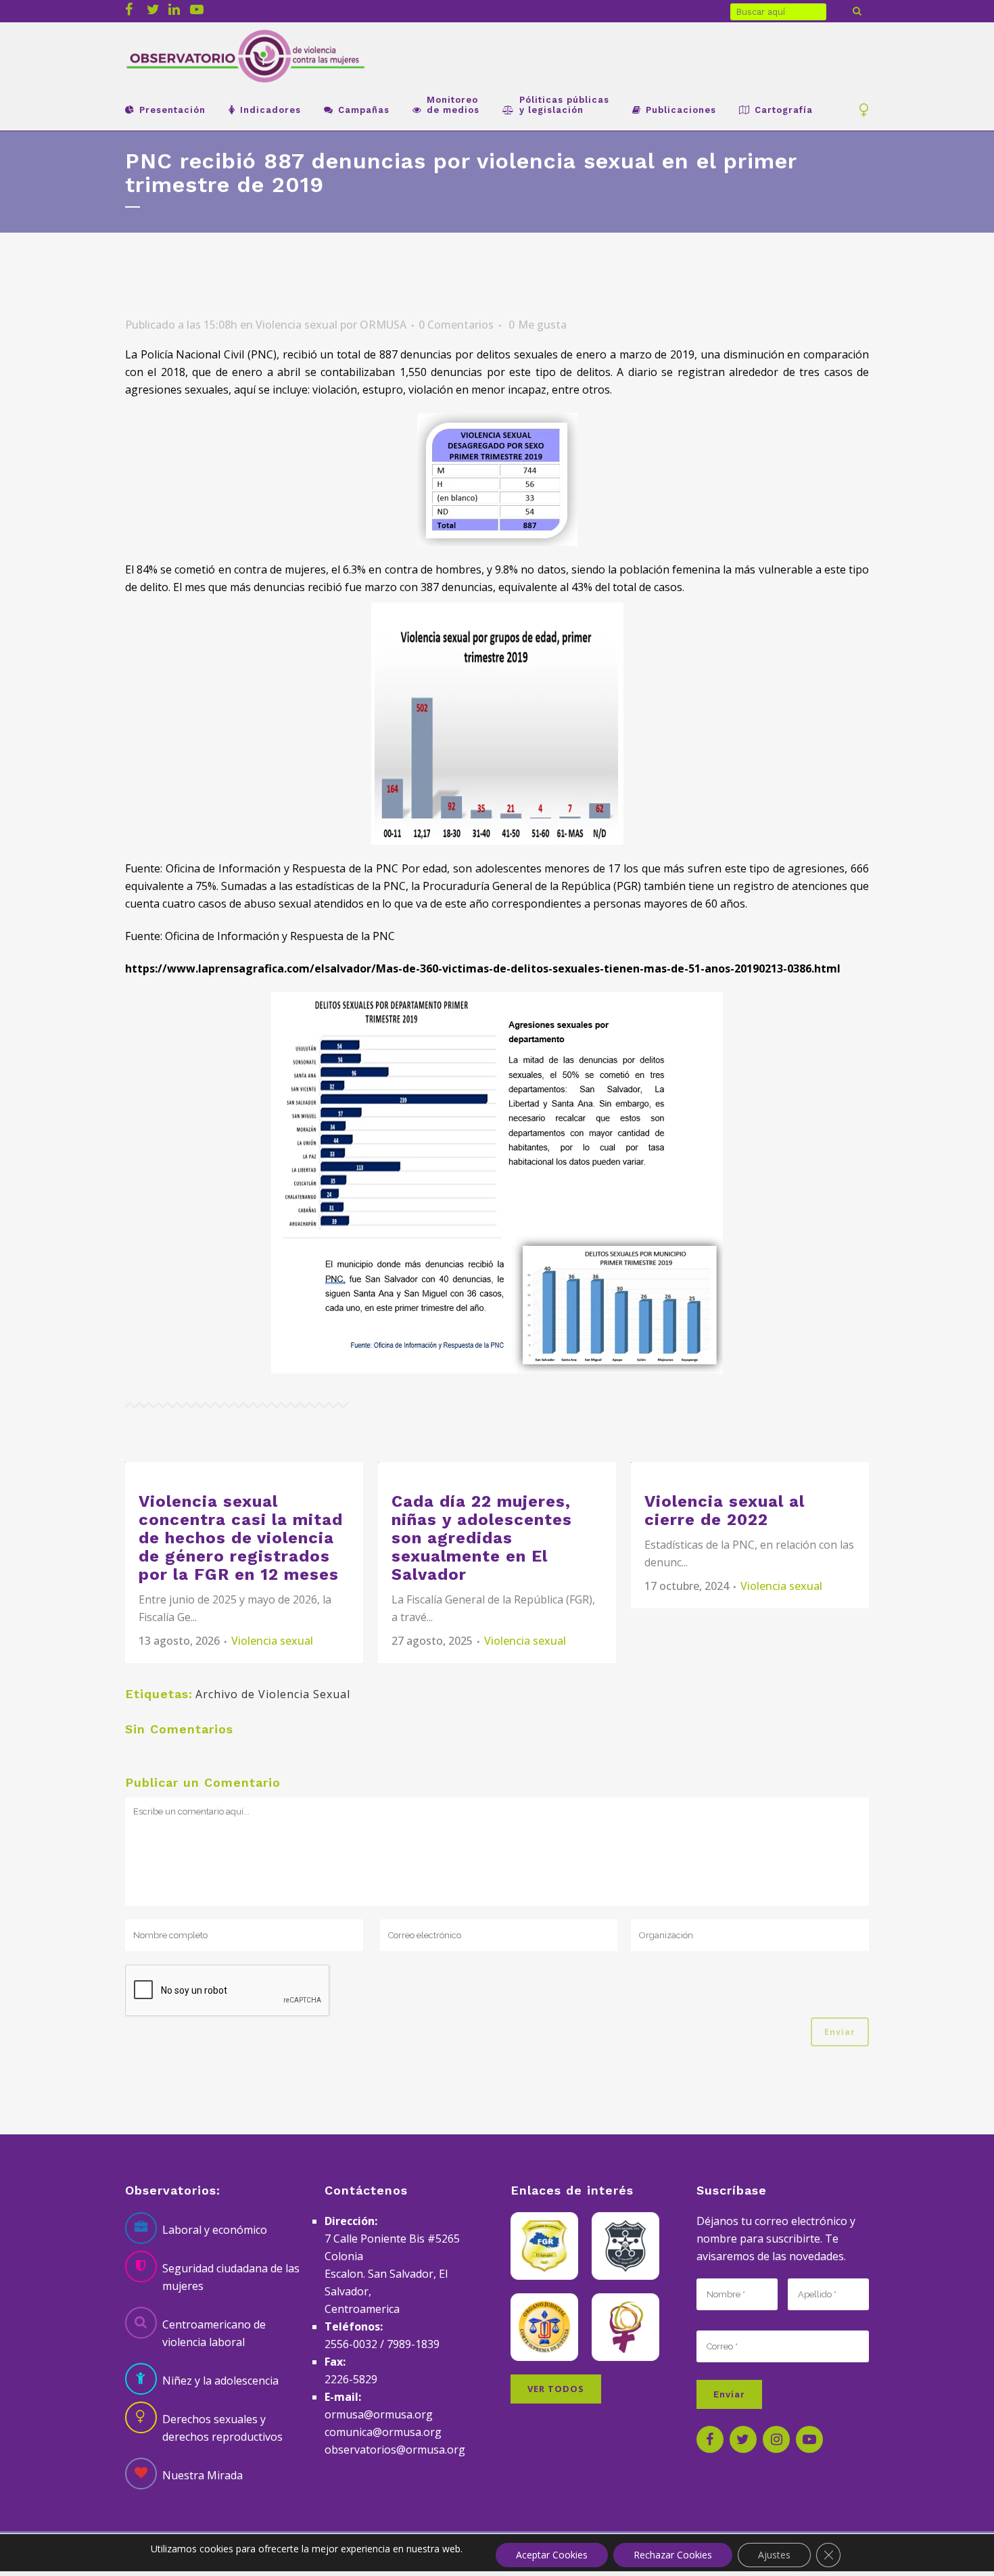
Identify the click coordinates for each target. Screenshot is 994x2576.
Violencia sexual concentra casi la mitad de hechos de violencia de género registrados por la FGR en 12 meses (241, 1538)
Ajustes (774, 2555)
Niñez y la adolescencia (220, 2381)
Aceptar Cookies (552, 2555)
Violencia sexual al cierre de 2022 (725, 1511)
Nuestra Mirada (203, 2475)
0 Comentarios (456, 325)
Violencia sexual (297, 325)
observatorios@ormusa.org (395, 2450)
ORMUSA (383, 325)
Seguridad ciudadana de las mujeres (231, 2277)
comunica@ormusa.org (383, 2432)
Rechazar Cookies (673, 2555)
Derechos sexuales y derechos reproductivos (222, 2428)
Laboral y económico (215, 2230)
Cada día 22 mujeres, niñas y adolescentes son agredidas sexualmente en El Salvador (482, 1538)
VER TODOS (556, 2389)
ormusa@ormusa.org (379, 2414)
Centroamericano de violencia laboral (214, 2333)
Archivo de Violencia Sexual (273, 1694)
